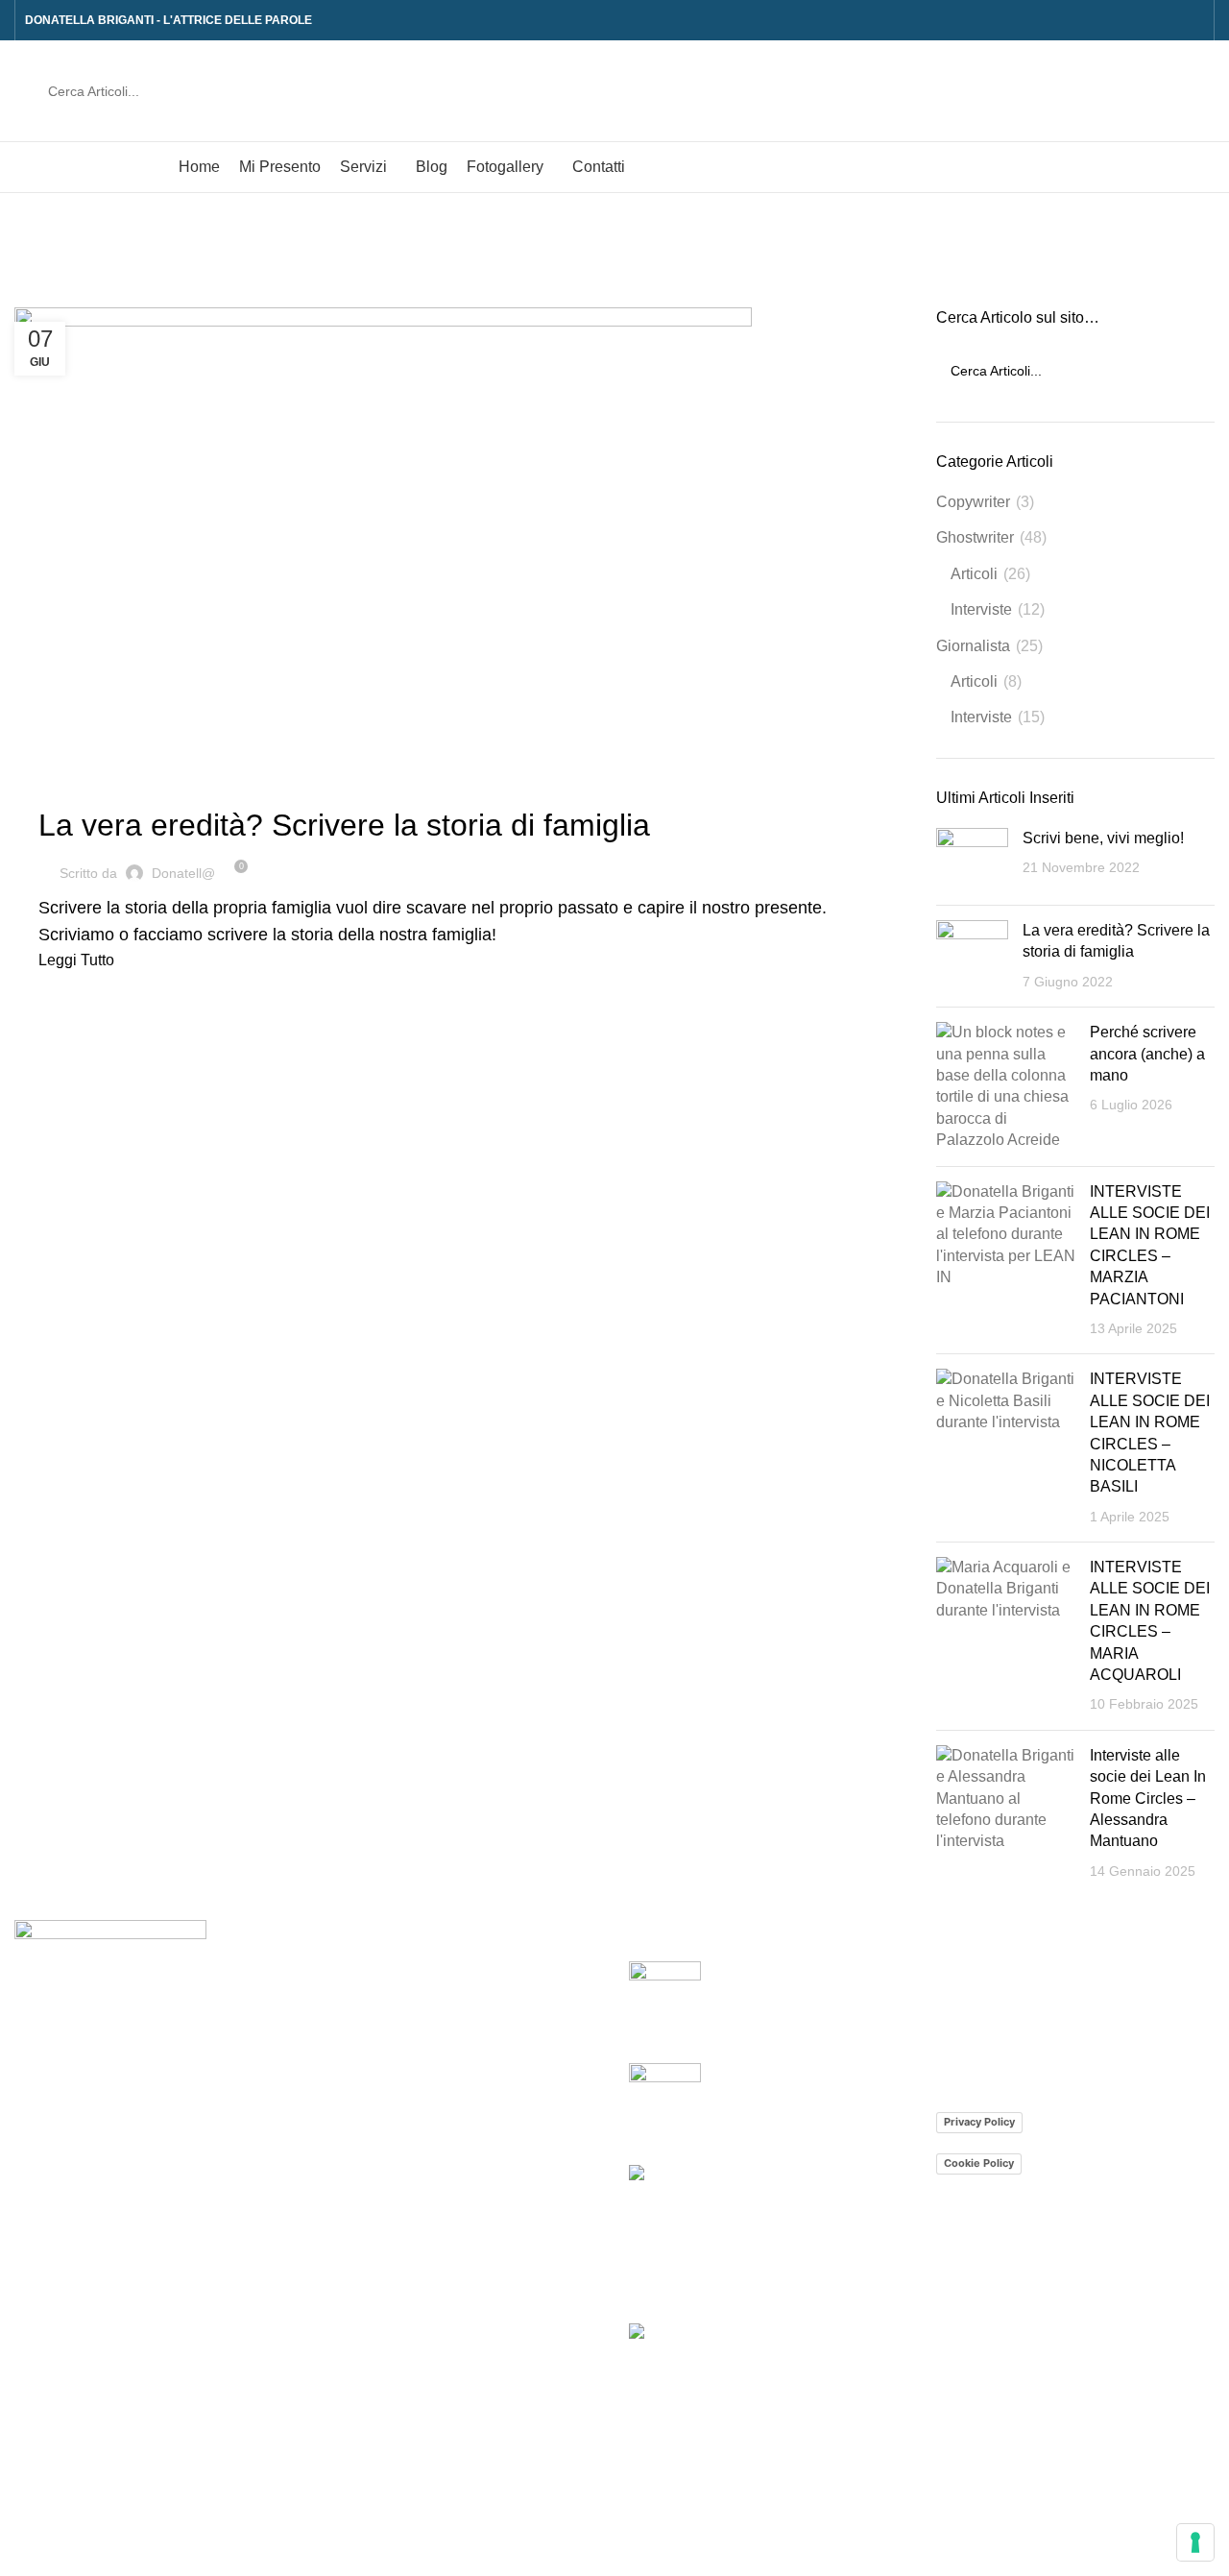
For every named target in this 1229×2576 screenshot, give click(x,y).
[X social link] (1149, 20)
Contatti (348, 2294)
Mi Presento (362, 2007)
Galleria (363, 2259)
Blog (337, 2151)
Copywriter (973, 502)
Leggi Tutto (76, 960)
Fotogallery (360, 2187)
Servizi (345, 2042)
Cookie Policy (979, 2163)
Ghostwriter (91, 787)
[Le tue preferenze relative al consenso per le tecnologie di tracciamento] (1195, 2542)
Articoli (974, 574)
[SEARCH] (1178, 91)
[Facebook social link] (1127, 20)
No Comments (858, 2125)
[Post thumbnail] (972, 859)
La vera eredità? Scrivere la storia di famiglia (344, 825)
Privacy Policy (979, 2122)
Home (30, 296)
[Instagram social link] (1171, 20)
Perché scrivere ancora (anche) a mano (1147, 1054)
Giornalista (973, 646)
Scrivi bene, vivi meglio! (1103, 838)
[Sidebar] (24, 2552)
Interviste (981, 609)
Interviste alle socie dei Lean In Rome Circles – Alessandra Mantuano (1148, 1798)
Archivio (364, 2222)
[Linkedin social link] (1193, 20)
